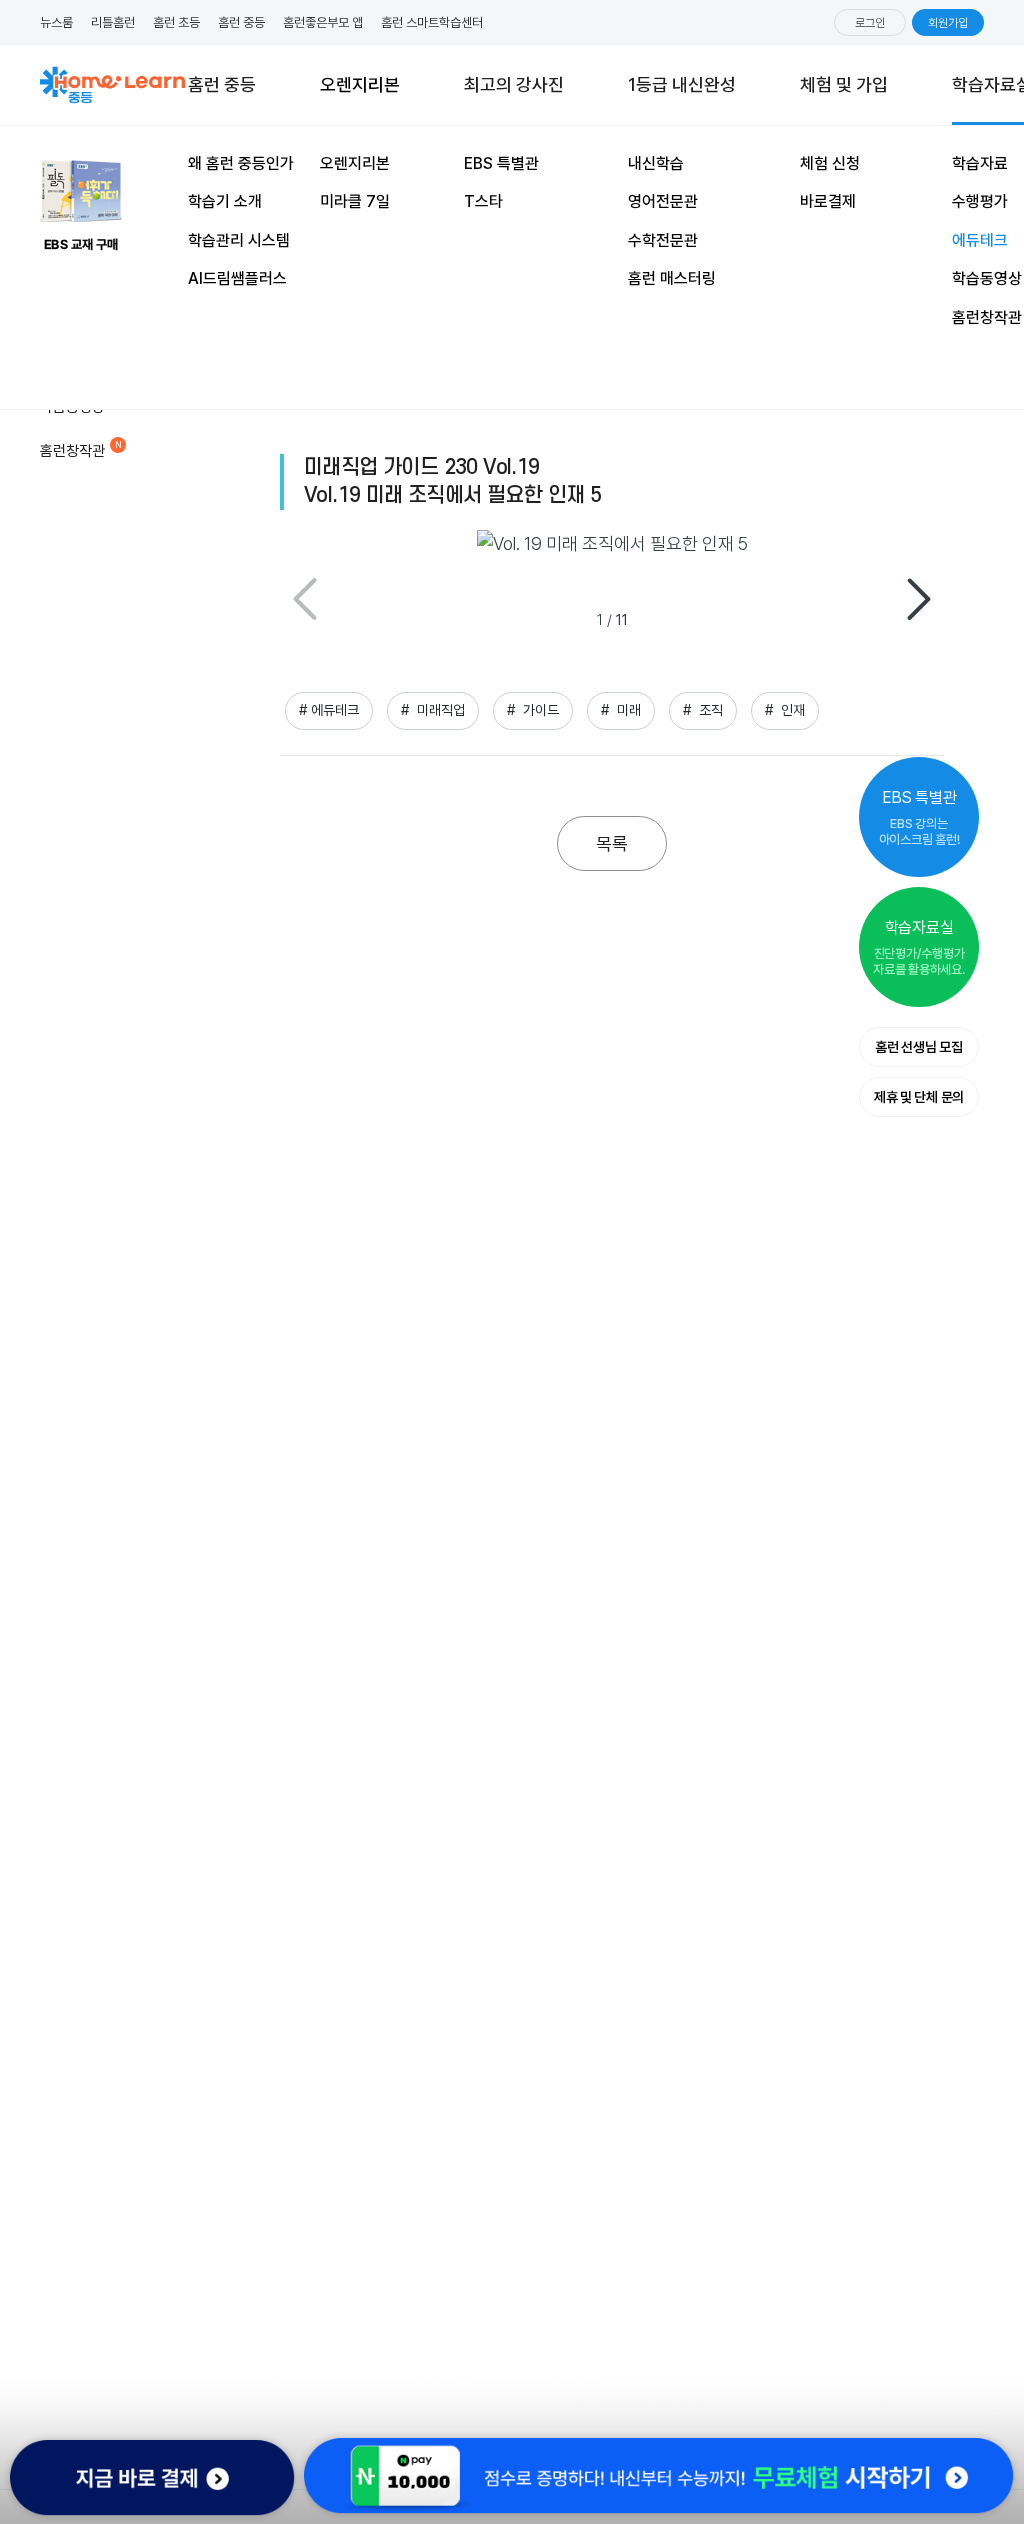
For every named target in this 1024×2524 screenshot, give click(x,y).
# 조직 (703, 710)
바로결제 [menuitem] (828, 201)
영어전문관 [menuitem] (663, 201)
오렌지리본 (360, 89)
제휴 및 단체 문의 (919, 1097)
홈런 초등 (176, 22)
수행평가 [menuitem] (980, 201)
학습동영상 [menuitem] (987, 278)
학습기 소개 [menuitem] (225, 201)
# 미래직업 (433, 710)
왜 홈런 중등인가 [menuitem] (241, 163)
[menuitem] (844, 85)
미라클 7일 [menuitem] (355, 201)
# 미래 (621, 710)
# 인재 (785, 710)
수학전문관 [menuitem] (663, 240)
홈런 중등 (241, 22)
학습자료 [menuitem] (980, 163)
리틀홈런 (113, 22)
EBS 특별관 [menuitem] (501, 163)
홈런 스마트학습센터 (432, 22)
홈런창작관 (72, 451)
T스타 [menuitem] (483, 201)
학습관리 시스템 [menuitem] (239, 240)
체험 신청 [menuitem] (830, 163)
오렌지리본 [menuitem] (355, 163)
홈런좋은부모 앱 (323, 22)
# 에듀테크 (329, 710)
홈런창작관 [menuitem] (987, 317)
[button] (919, 599)
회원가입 (948, 23)
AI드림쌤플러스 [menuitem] (237, 278)
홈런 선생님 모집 (918, 1047)
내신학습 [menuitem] (656, 163)
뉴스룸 (56, 22)
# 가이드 (533, 710)
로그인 (870, 23)
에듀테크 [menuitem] (980, 240)
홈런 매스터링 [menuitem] (672, 278)
